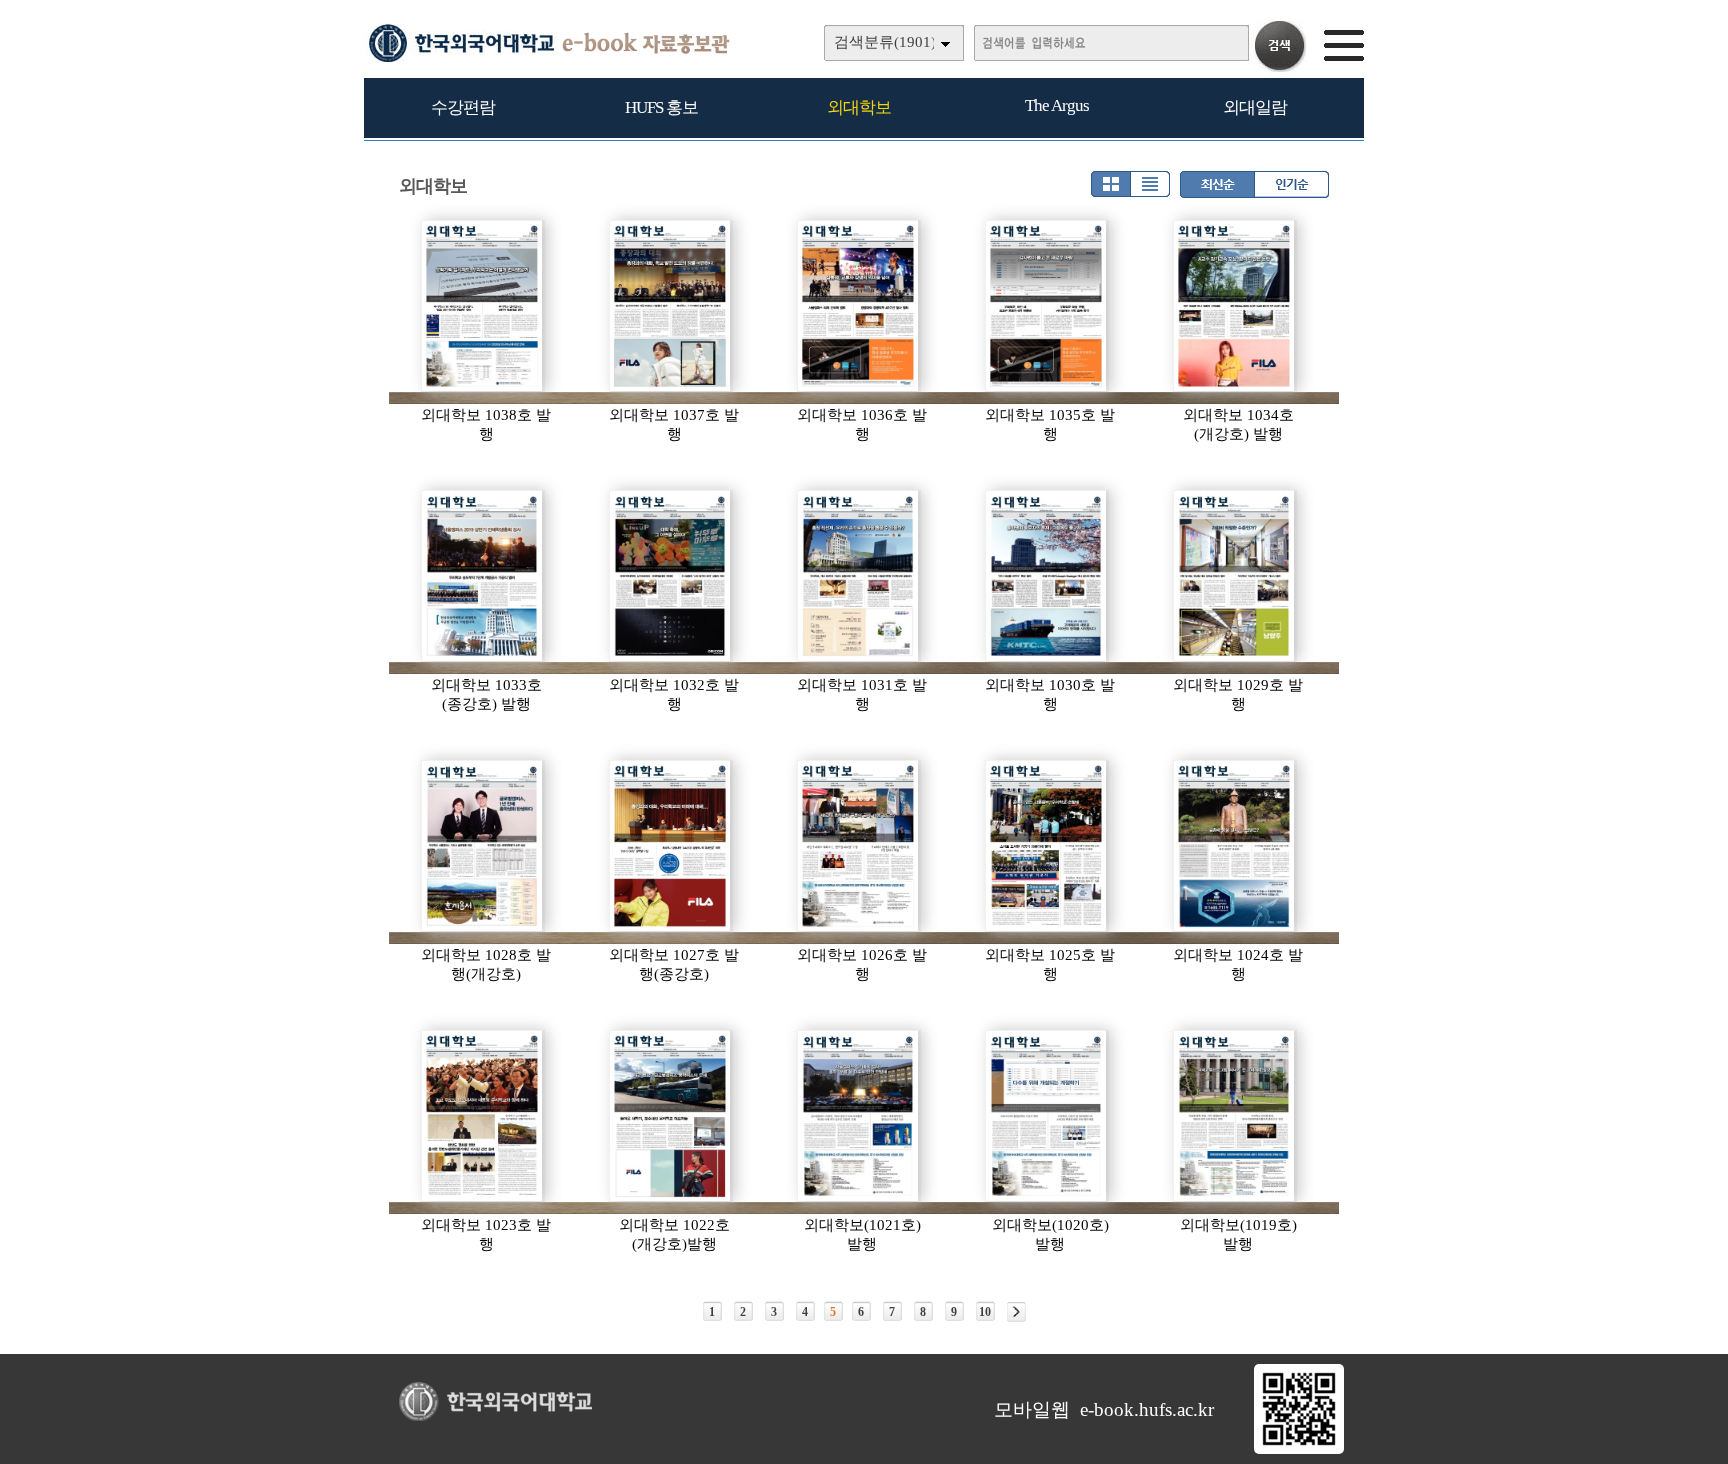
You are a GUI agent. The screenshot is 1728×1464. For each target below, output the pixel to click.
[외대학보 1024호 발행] (1235, 846)
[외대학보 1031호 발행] (859, 576)
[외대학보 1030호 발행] (1047, 576)
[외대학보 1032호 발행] (671, 576)
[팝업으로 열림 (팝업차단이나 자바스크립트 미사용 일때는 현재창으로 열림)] (1299, 1450)
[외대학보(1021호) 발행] (859, 1116)
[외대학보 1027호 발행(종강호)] (671, 846)
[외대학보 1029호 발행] (1235, 576)
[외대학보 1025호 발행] (1047, 846)
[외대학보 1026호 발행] (859, 846)
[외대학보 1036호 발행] (859, 306)
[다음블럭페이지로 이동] (1016, 1312)
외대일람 (1255, 107)
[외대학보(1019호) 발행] (1235, 1116)
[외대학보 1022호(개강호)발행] (671, 1116)
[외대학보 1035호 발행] (1047, 306)
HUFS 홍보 (661, 107)
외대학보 (859, 107)
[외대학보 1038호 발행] (483, 306)
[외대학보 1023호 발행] (483, 1116)
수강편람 (463, 107)
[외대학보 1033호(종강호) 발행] (483, 576)
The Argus (1057, 105)
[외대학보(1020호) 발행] (1047, 1116)
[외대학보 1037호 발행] (671, 306)
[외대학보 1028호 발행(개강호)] (483, 846)
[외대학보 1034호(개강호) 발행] (1235, 306)
